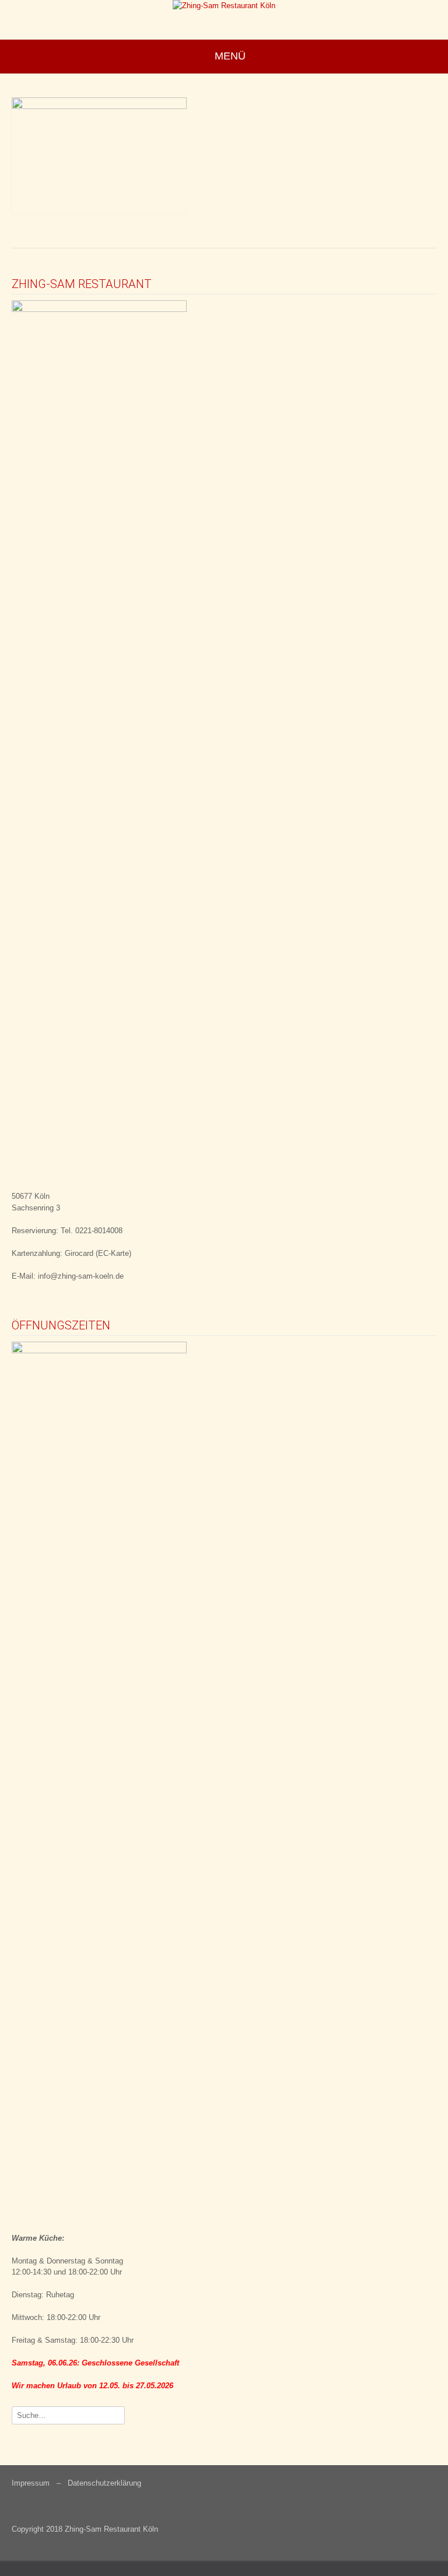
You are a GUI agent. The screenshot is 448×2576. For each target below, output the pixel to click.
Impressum (31, 2483)
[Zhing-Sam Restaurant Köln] (224, 7)
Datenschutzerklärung (104, 2483)
